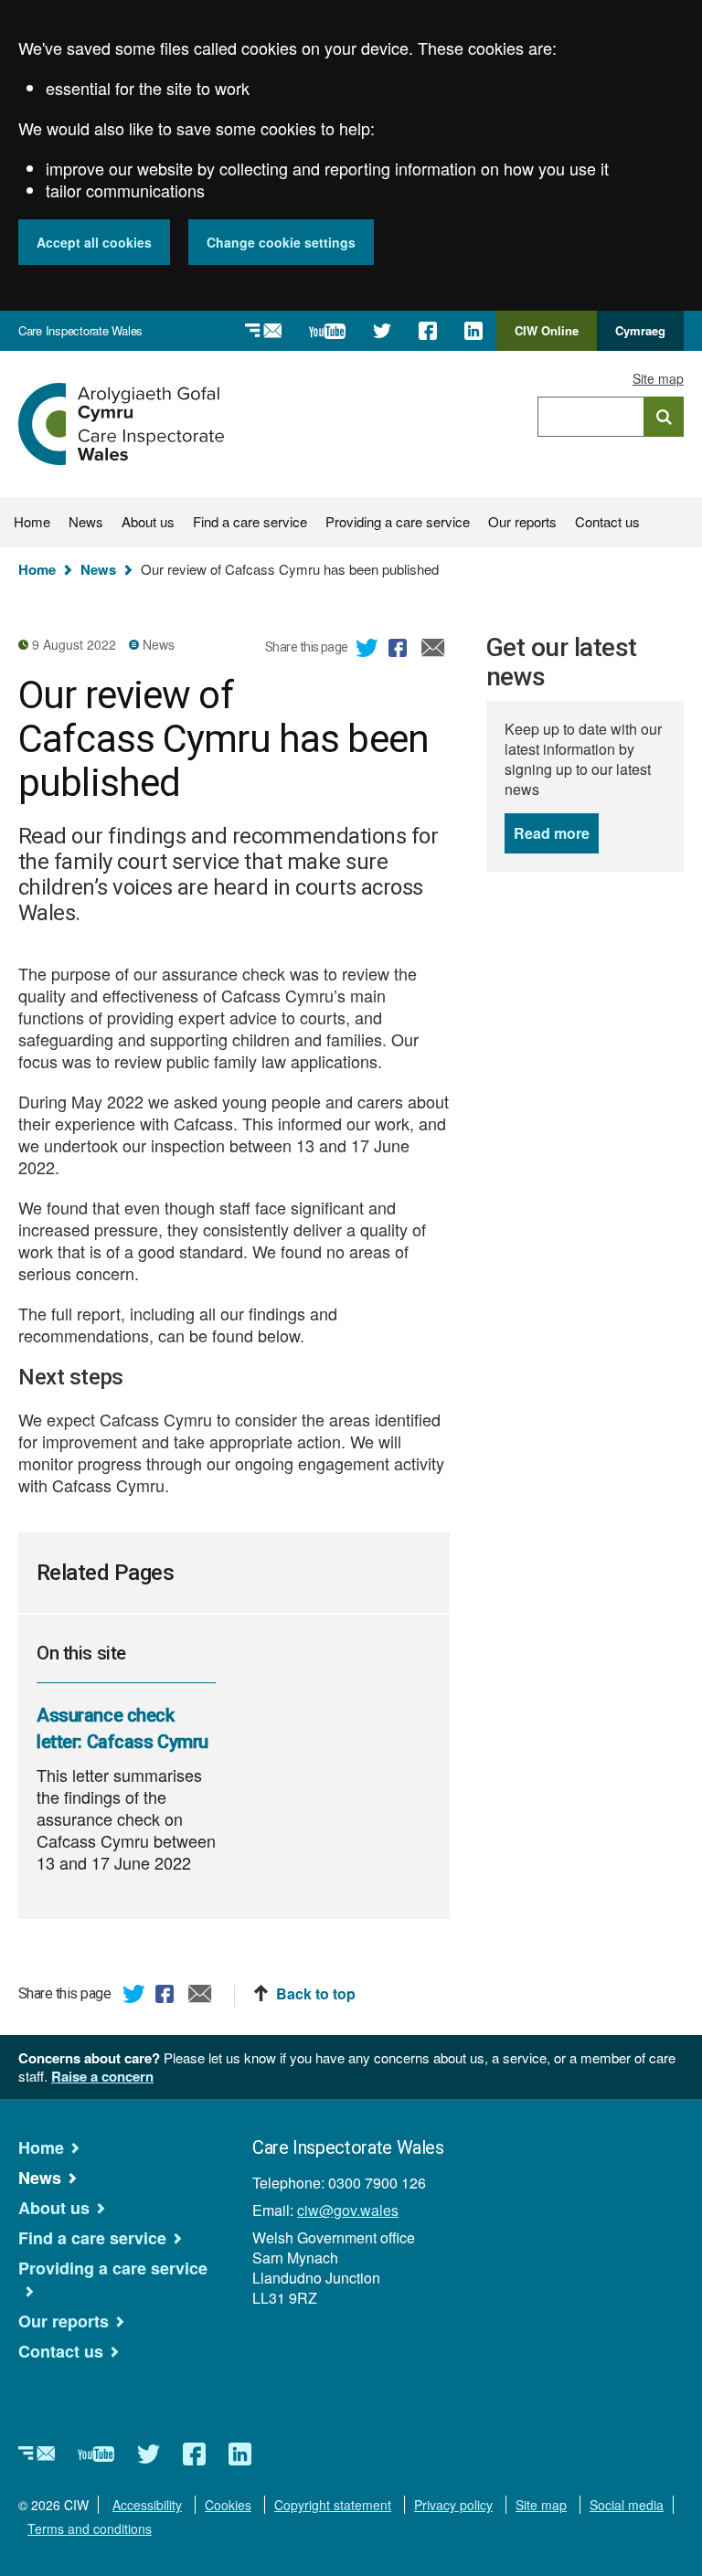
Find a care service (250, 521)
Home (32, 521)
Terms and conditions (90, 2528)
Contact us (607, 521)
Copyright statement (333, 2505)
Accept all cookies (94, 242)
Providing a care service (398, 521)
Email (433, 651)
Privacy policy (453, 2505)
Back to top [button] (316, 1994)
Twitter (367, 651)
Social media (627, 2505)
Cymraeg (640, 330)
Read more (556, 833)
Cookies (228, 2505)
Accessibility (147, 2505)
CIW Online (547, 336)
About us (148, 521)
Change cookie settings (281, 242)
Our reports (522, 521)
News (86, 521)
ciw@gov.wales (348, 2210)
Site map (658, 378)
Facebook (400, 651)
